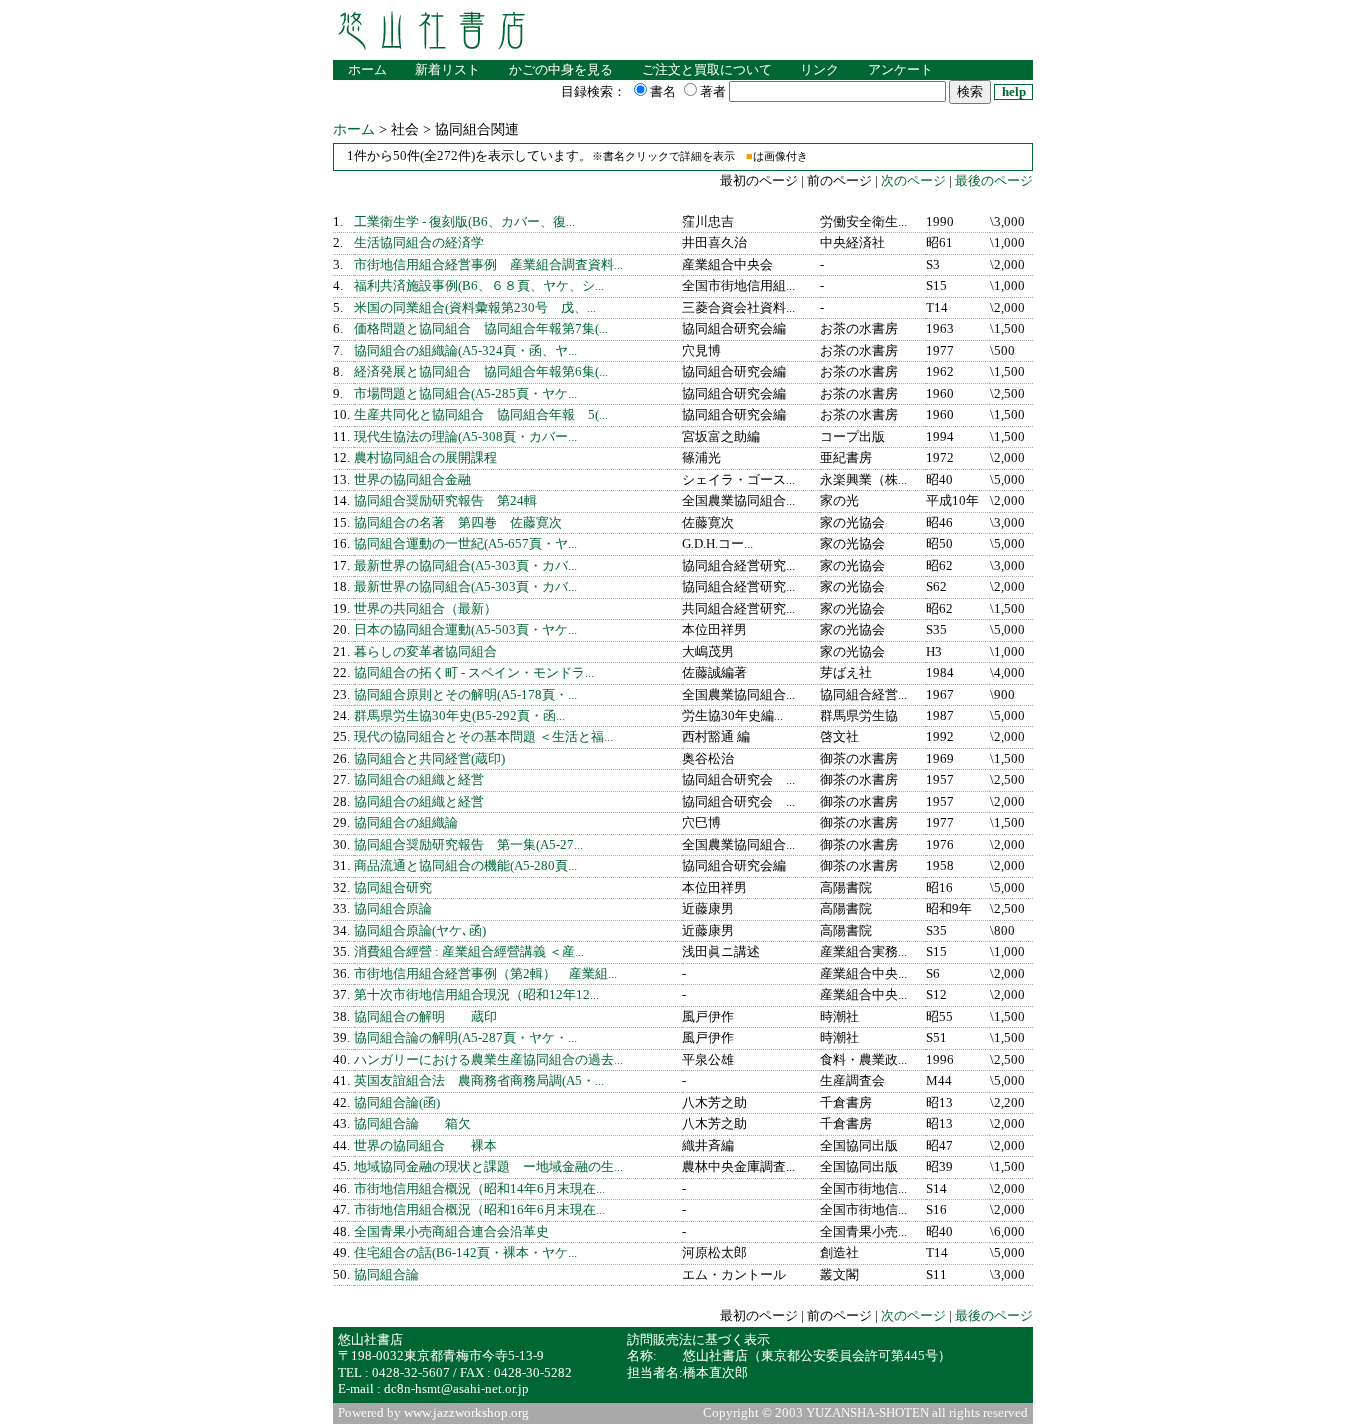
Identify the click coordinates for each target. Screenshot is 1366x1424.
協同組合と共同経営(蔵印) (429, 759)
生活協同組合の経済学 (419, 243)
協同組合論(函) (397, 1103)
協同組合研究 (393, 888)
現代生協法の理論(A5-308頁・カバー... (465, 437)
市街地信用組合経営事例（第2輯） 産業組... (485, 974)
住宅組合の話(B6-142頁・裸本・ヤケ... (465, 1253)
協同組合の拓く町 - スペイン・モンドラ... (474, 673)
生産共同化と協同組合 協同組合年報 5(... (481, 415)
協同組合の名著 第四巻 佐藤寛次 (458, 523)
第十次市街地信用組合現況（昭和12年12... (476, 995)
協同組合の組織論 (406, 823)
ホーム (367, 70)
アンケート (900, 70)
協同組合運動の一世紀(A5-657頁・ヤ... (465, 544)
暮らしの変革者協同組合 (425, 652)
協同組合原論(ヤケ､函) (420, 931)
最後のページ (994, 181)
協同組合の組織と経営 (419, 780)
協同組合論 (386, 1275)
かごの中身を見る (561, 70)
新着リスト (447, 70)
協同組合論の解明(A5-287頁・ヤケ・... (465, 1038)
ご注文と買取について (707, 70)
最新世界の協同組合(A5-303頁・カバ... (465, 566)
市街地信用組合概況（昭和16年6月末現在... (479, 1210)
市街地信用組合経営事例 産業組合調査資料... (488, 265)
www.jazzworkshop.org (466, 1413)
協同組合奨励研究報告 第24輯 (445, 501)
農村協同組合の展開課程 (425, 458)
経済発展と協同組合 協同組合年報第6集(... (481, 372)
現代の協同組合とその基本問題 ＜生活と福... (483, 737)
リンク (819, 70)
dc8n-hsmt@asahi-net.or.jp (456, 1389)
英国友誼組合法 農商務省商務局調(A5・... (479, 1081)
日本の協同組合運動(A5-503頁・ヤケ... (465, 630)
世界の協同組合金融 (412, 480)
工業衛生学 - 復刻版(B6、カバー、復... (464, 222)
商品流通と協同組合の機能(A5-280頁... (465, 866)
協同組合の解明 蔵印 (425, 1017)
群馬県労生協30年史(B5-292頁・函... (459, 716)
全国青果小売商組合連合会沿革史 (451, 1232)
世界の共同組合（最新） (425, 609)
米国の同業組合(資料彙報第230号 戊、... (475, 308)
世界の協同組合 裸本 (425, 1146)
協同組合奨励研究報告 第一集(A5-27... (468, 845)
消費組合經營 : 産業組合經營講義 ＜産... (469, 952)
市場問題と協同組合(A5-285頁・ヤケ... (465, 394)
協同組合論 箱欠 (412, 1124)
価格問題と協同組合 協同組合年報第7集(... (481, 329)
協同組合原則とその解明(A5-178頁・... (465, 695)
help (1014, 92)
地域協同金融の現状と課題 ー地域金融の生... (488, 1167)
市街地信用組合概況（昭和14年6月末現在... (479, 1189)
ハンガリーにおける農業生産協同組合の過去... (488, 1060)
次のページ (912, 181)
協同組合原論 (393, 909)
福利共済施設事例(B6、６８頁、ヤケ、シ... (479, 286)
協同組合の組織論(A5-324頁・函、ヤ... (465, 351)
